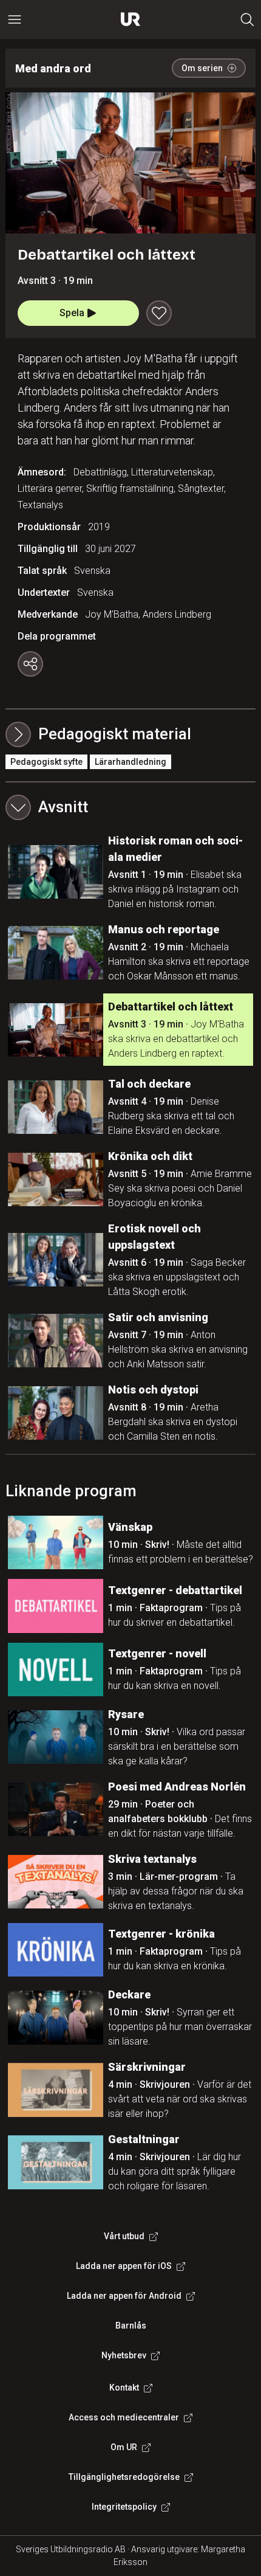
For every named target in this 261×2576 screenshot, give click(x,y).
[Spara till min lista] (159, 313)
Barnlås (131, 2326)
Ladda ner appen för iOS (124, 2266)
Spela (72, 313)
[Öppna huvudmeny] (15, 19)
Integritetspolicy (124, 2507)
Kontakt (124, 2388)
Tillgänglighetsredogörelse (124, 2477)
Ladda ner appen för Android (124, 2296)
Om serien (202, 68)
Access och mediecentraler (124, 2417)
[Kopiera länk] (30, 664)
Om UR (124, 2447)
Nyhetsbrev (124, 2355)
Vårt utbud (124, 2236)
